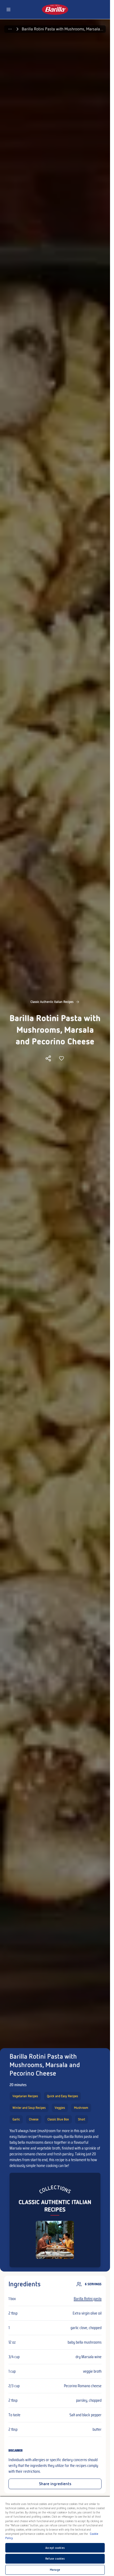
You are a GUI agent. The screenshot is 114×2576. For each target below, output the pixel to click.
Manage (55, 2570)
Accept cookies (55, 2548)
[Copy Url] (48, 1058)
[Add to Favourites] (62, 1058)
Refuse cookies (55, 2559)
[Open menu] (8, 10)
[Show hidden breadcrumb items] (10, 29)
